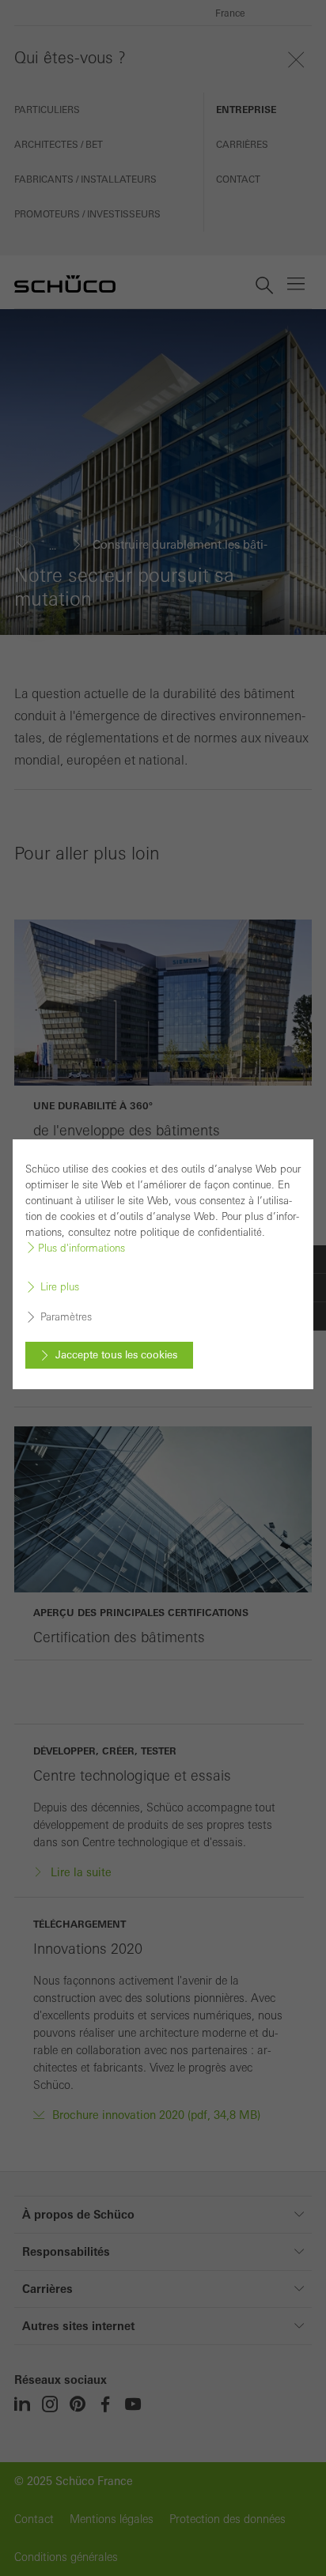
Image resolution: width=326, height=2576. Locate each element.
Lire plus (60, 1288)
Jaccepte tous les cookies (116, 1355)
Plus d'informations (81, 1248)
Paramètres (66, 1318)
